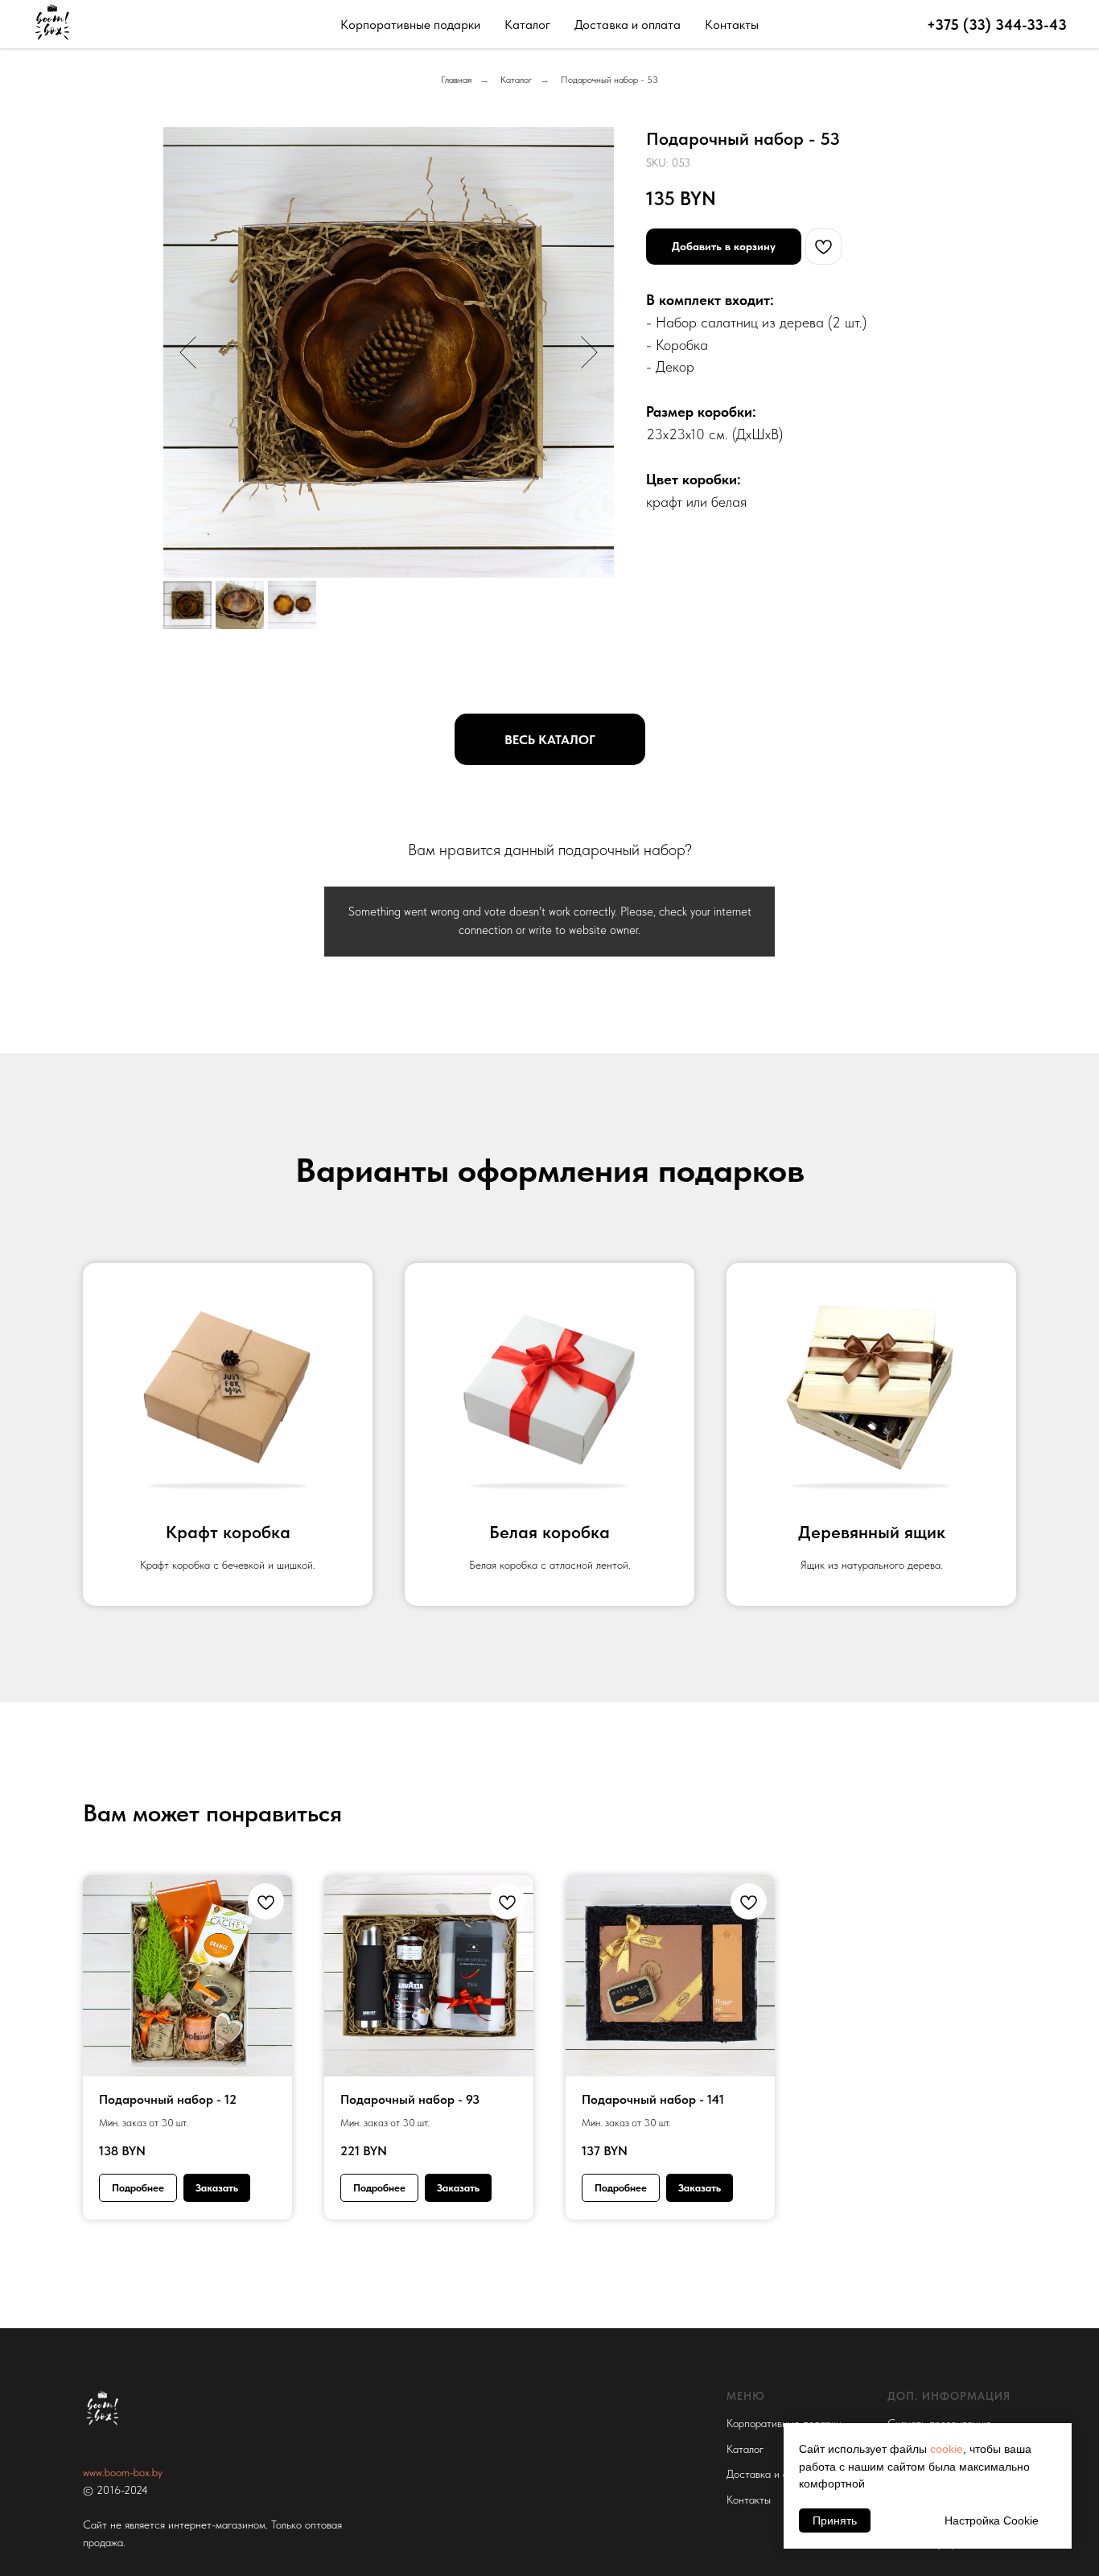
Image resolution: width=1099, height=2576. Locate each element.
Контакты (732, 25)
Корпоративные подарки (410, 25)
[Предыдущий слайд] (188, 352)
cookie (947, 2449)
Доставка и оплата (628, 25)
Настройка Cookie (992, 2520)
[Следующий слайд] (589, 352)
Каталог (527, 25)
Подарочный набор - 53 (609, 80)
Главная (456, 80)
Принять (835, 2520)
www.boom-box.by (123, 2472)
